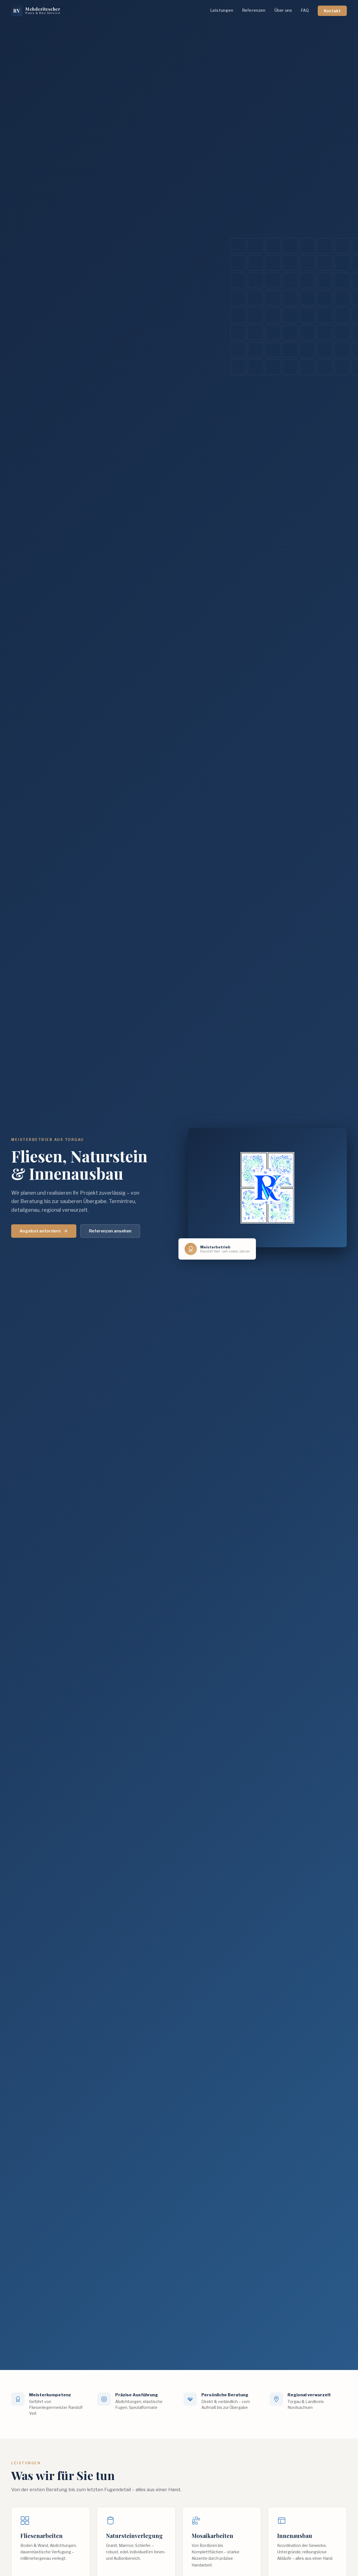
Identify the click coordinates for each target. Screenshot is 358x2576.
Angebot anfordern (40, 1231)
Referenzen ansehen (110, 1231)
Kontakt (332, 11)
